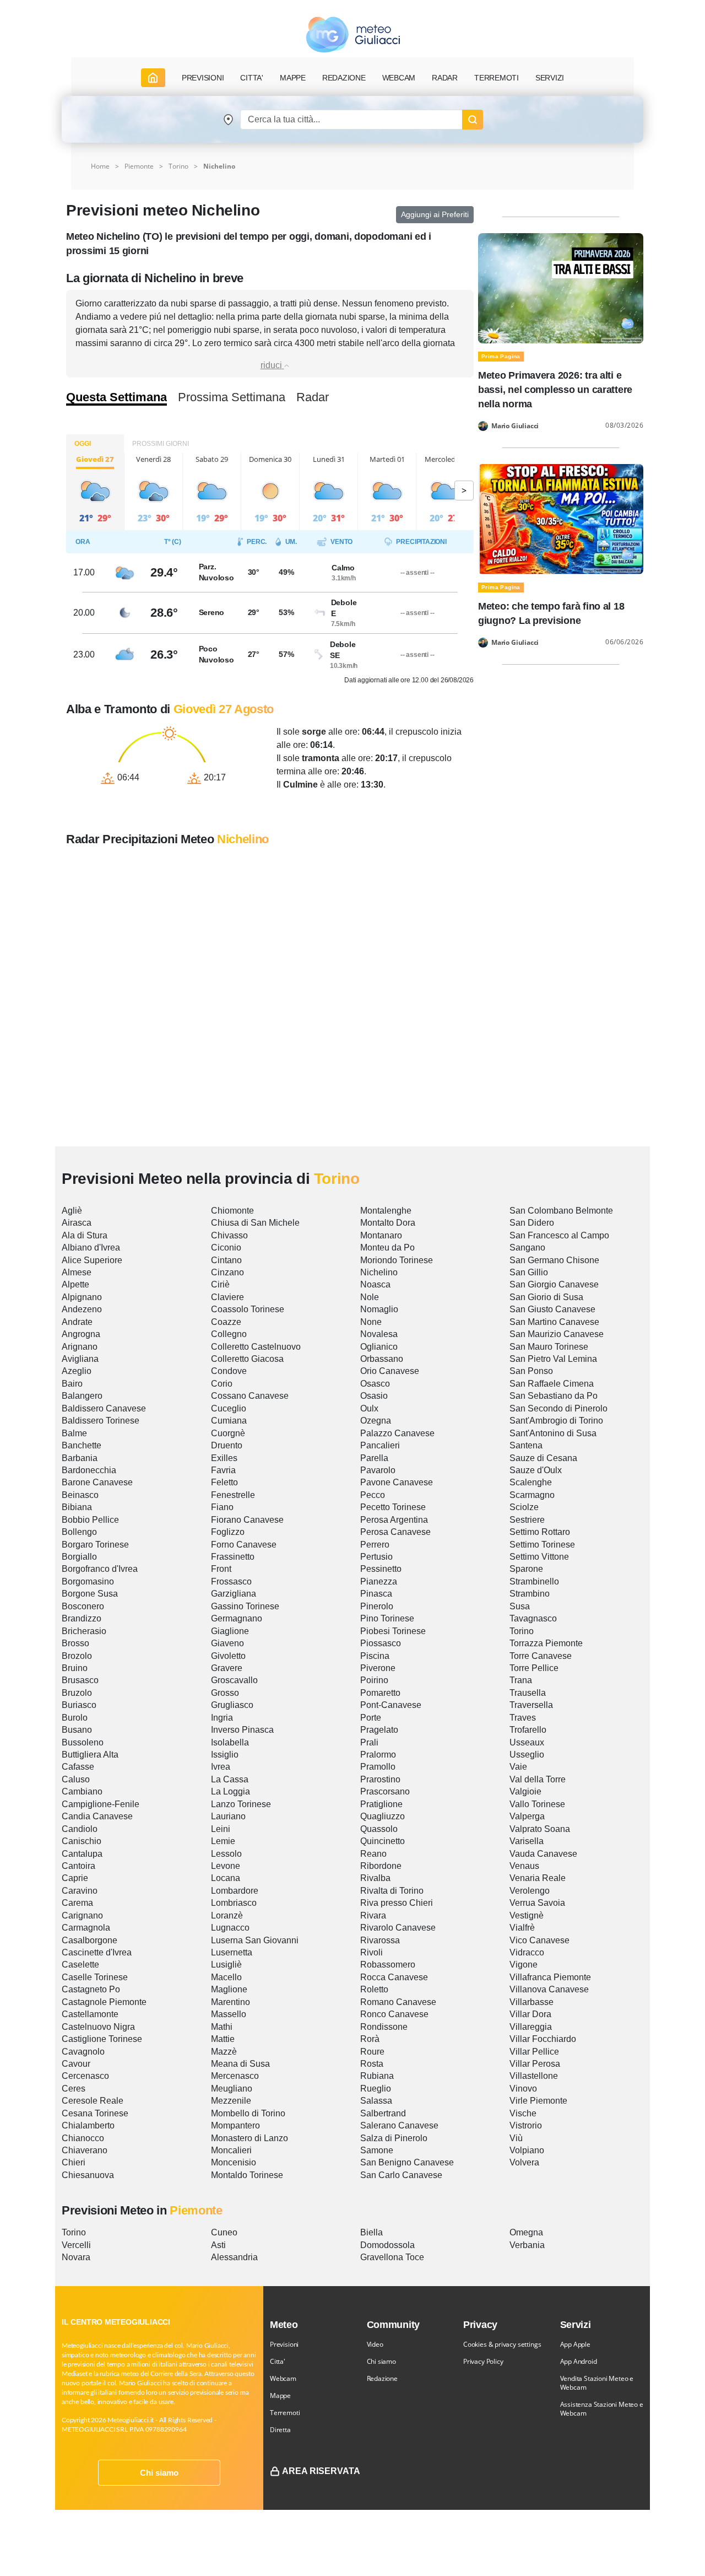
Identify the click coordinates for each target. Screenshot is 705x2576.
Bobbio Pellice (90, 1520)
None (371, 1322)
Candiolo (80, 1829)
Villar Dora (530, 2014)
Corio (222, 1384)
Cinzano (227, 1272)
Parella (374, 1458)
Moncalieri (231, 2150)
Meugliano (232, 2089)
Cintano (226, 1260)
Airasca (77, 1223)
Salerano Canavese (399, 2125)
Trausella (528, 1693)
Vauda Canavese (543, 1854)
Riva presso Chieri (397, 1903)
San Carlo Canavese (401, 2175)
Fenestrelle (233, 1495)
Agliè (72, 1211)
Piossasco (381, 1643)
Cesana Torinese (95, 2113)
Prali (369, 1742)
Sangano (527, 1247)
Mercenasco (235, 2076)
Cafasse (78, 1767)
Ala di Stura (85, 1235)
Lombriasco (234, 1903)
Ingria (222, 1718)
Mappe (280, 2396)
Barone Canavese (97, 1482)
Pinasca (376, 1594)
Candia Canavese (97, 1816)
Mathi (222, 2027)
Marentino (231, 2002)
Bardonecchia (89, 1470)
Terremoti (285, 2413)
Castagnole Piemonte (104, 2002)
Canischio (82, 1841)
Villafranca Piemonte (550, 1977)
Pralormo (378, 1755)
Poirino (374, 1680)
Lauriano (228, 1816)
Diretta (280, 2430)
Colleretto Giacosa (247, 1359)
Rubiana (377, 2076)
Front (221, 1569)
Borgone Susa (90, 1594)
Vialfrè (522, 1928)
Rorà (370, 2039)
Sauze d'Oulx (536, 1470)
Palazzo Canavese (397, 1433)
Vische (523, 2113)
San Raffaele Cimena (552, 1384)
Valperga (527, 1816)
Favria (223, 1470)
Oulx (369, 1408)
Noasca (375, 1284)
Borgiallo (79, 1557)
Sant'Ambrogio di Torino (556, 1421)
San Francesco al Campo (559, 1235)
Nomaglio (379, 1309)
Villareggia (531, 2027)
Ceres (74, 2089)
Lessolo (226, 1854)
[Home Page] (153, 78)
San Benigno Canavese (407, 2162)
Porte (371, 1718)
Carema (77, 1903)
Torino (178, 166)
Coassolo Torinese (248, 1309)
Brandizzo (82, 1618)
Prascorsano (385, 1791)
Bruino (75, 1668)
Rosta (372, 2064)
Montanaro (381, 1235)
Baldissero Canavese (104, 1408)
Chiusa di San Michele (255, 1223)
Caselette (80, 1965)
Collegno (229, 1334)
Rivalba (375, 1878)
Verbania (527, 2245)
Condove (229, 1371)
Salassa (376, 2101)
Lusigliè (226, 1965)
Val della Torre (538, 1779)
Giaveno (227, 1643)
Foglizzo (228, 1532)
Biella (372, 2232)
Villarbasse (532, 2002)
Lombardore (235, 1891)
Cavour (76, 2064)
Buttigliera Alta (90, 1755)
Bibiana (77, 1507)
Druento (227, 1445)
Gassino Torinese (245, 1606)
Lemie (223, 1841)
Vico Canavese (539, 1940)
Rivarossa (380, 1940)
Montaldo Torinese (247, 2175)
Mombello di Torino (248, 2113)
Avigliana (80, 1359)
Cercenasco (85, 2076)
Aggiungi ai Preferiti (435, 214)
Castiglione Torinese (102, 2039)
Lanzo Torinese (241, 1804)
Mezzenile (231, 2101)
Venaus (524, 1866)
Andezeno (82, 1309)
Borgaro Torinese (95, 1545)
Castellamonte (90, 2014)
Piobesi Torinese (393, 1631)
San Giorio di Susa (546, 1297)
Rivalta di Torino (392, 1891)
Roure (372, 2052)
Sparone (526, 1569)
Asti (218, 2245)
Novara (76, 2257)
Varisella (527, 1841)
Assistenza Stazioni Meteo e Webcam (602, 2409)
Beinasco (80, 1495)
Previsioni (284, 2344)
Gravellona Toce (392, 2257)
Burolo (75, 1718)
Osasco (375, 1384)
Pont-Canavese (391, 1705)
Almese (77, 1272)
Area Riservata (321, 2471)
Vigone (524, 1965)
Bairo (72, 1384)
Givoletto (228, 1656)
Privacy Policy (483, 2361)
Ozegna (376, 1421)
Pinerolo (377, 1606)
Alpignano (82, 1297)
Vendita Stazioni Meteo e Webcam (597, 2383)
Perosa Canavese (395, 1532)
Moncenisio (234, 2162)
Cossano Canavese (250, 1396)
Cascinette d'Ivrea (97, 1952)
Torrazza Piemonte (546, 1643)
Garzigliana (234, 1594)
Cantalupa (82, 1854)
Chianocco (83, 2138)
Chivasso (229, 1235)
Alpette (75, 1284)
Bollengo (79, 1532)
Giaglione (230, 1631)
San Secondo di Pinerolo (558, 1408)
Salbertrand (383, 2113)
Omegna (526, 2232)
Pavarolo (378, 1470)
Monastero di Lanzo (250, 2138)
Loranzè (227, 1915)
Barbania (80, 1458)
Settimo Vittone (539, 1557)
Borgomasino (88, 1581)
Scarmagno (532, 1495)
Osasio (374, 1396)
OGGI (83, 444)
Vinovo (523, 2089)
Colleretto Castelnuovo (256, 1347)
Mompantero (235, 2125)
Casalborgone (90, 1940)
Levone (226, 1866)
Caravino (80, 1891)
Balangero (82, 1396)
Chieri (74, 2162)
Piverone (378, 1668)
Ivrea (221, 1767)
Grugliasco (232, 1705)
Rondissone (384, 2027)
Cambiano (82, 1791)
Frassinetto (233, 1557)
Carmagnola (86, 1928)
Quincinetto (383, 1841)
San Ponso (531, 1371)
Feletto (224, 1482)
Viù (516, 2138)
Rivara (373, 1915)
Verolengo (530, 1891)
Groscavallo (234, 1680)
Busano (77, 1730)
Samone (377, 2150)
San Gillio (529, 1272)
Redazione (382, 2378)
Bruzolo (77, 1693)
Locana (226, 1878)
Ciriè (220, 1284)
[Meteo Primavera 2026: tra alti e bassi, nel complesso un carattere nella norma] (561, 287)
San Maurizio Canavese (557, 1334)
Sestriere (527, 1520)
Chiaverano (85, 2150)
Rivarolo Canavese (398, 1928)
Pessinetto (381, 1569)
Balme (74, 1433)
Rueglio (376, 2089)
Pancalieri (380, 1445)
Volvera (524, 2162)
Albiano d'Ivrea (91, 1247)
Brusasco (80, 1680)
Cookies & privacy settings (502, 2344)
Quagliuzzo (383, 1816)
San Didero (532, 1223)
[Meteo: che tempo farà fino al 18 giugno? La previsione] (561, 518)
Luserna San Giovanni (255, 1940)
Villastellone (534, 2076)
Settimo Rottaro (540, 1532)
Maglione (229, 1989)
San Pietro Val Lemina (553, 1359)
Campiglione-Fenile (101, 1804)
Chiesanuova (88, 2175)
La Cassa (230, 1779)
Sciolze (524, 1507)
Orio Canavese (390, 1371)
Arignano (80, 1347)
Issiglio (225, 1755)
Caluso (76, 1779)
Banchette (82, 1445)
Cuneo (224, 2232)
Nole (370, 1297)
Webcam (399, 78)
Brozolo (77, 1656)
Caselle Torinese (95, 1977)
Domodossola (387, 2245)
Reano (373, 1854)
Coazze (226, 1322)
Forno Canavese (244, 1545)
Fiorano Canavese (247, 1520)
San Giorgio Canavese (554, 1284)
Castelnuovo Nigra (98, 2027)
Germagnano (237, 1618)
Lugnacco (230, 1928)
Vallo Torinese (537, 1804)
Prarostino (380, 1779)
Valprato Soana (540, 1829)
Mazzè (224, 2052)
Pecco (373, 1495)
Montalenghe (386, 1211)
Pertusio (376, 1557)
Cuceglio (229, 1408)
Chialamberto (88, 2125)
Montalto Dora (388, 1223)
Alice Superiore (92, 1260)
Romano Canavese (398, 2002)
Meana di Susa (240, 2064)
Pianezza (379, 1581)
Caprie (75, 1878)
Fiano (222, 1507)
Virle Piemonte (538, 2101)
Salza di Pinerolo (394, 2138)
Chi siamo (159, 2473)
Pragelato (379, 1730)
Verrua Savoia (537, 1903)
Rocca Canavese (394, 1977)
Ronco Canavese (394, 2014)
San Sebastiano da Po (554, 1396)
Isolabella (230, 1742)
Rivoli (372, 1952)
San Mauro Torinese (549, 1347)
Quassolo (379, 1829)
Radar (445, 78)
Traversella (531, 1705)
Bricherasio (84, 1631)
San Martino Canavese (554, 1322)
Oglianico (379, 1347)
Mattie (223, 2039)
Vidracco (527, 1952)
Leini (221, 1829)
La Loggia (231, 1791)
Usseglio (527, 1755)
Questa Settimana (116, 397)
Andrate (77, 1322)
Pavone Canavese (397, 1482)
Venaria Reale (538, 1878)
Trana (521, 1680)
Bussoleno (83, 1742)
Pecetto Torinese (393, 1507)
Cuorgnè (228, 1433)
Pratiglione (381, 1804)
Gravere (227, 1668)
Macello (226, 1977)
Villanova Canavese (549, 1989)
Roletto (374, 1989)
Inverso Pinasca (242, 1730)
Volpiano (527, 2150)
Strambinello (534, 1581)
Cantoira (78, 1866)
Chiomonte (232, 1211)
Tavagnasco (533, 1618)
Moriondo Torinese (397, 1260)
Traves (523, 1718)
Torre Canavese (541, 1656)
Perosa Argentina (394, 1520)
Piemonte (139, 166)
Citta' (278, 2361)
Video (375, 2344)
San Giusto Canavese (552, 1309)
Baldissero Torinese (101, 1421)
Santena (526, 1445)
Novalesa (379, 1334)
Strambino (530, 1594)
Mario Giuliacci (515, 426)
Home (100, 166)
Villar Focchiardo (543, 2039)
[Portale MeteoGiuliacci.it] (353, 34)
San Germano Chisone (554, 1260)
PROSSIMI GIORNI (161, 444)
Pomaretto (380, 1693)
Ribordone (381, 1866)
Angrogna (81, 1334)
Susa (520, 1606)
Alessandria (234, 2257)
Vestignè (527, 1915)
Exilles (224, 1458)
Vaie (518, 1767)
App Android (579, 2361)
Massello (229, 2014)
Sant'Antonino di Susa (553, 1433)
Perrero (375, 1545)
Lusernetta (232, 1952)
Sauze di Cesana (543, 1458)
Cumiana (229, 1421)
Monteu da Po (387, 1247)
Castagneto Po (91, 1989)
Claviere (227, 1297)
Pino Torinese (387, 1618)
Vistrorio (526, 2125)
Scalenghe (531, 1482)
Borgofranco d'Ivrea (100, 1569)
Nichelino (379, 1272)
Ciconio (226, 1247)
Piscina (375, 1656)
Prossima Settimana (232, 397)
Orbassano (382, 1359)
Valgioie (525, 1791)
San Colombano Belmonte (561, 1211)
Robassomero (388, 1965)
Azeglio (77, 1371)
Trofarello (528, 1730)
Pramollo (378, 1767)
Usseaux (527, 1742)
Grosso (225, 1693)
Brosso (75, 1643)
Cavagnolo (83, 2052)
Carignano (82, 1915)
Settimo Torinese (542, 1545)
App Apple (575, 2344)
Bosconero (83, 1606)
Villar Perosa (535, 2064)
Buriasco (79, 1705)
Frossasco (231, 1581)
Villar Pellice (534, 2052)
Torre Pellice (534, 1668)
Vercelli (76, 2245)
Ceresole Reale (93, 2101)
